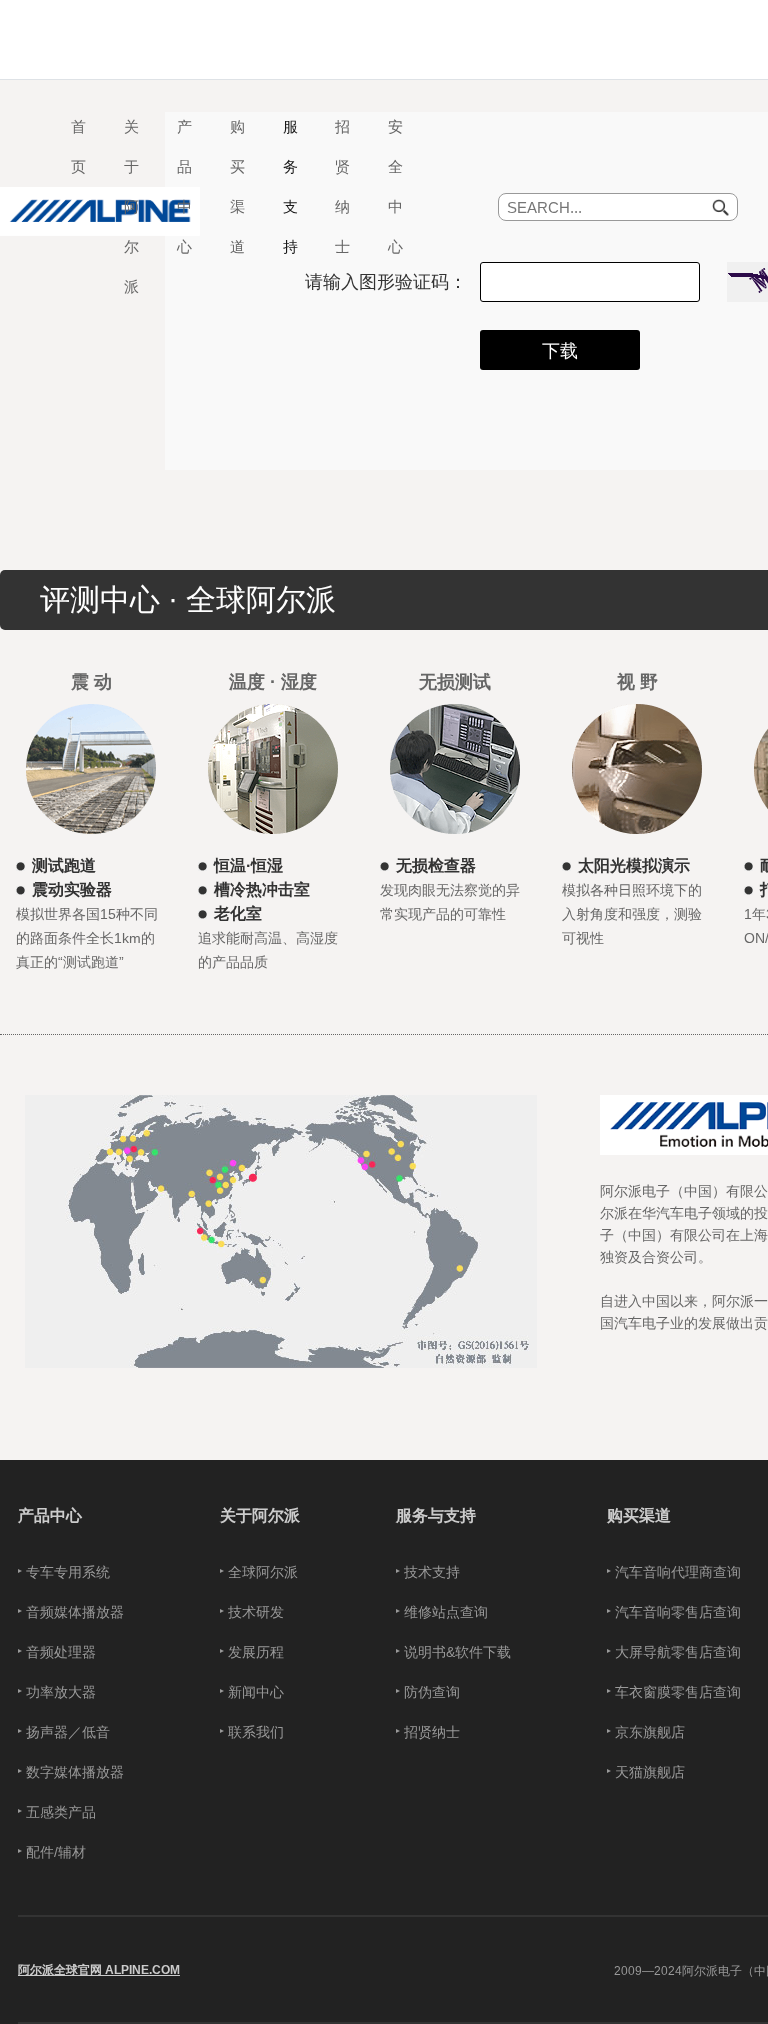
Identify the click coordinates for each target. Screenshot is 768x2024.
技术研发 (256, 1612)
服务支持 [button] (290, 187)
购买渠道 (639, 1515)
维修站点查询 (446, 1612)
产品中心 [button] (184, 187)
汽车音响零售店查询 (678, 1612)
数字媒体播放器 (75, 1772)
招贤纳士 (342, 187)
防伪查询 (432, 1692)
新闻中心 (256, 1692)
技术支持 (432, 1572)
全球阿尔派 (263, 1572)
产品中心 (50, 1515)
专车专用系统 (68, 1572)
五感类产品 (61, 1812)
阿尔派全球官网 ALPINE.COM (99, 1970)
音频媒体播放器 (75, 1612)
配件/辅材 (56, 1852)
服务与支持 (436, 1515)
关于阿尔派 (260, 1515)
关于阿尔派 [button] (131, 207)
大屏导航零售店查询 (678, 1652)
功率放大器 (61, 1692)
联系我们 (256, 1732)
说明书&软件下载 (457, 1652)
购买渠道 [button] (237, 187)
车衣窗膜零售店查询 (678, 1692)
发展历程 (256, 1652)
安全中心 (395, 187)
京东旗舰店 (650, 1732)
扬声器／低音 (68, 1732)
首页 (78, 147)
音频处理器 (61, 1652)
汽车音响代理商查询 (678, 1572)
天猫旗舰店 (650, 1772)
